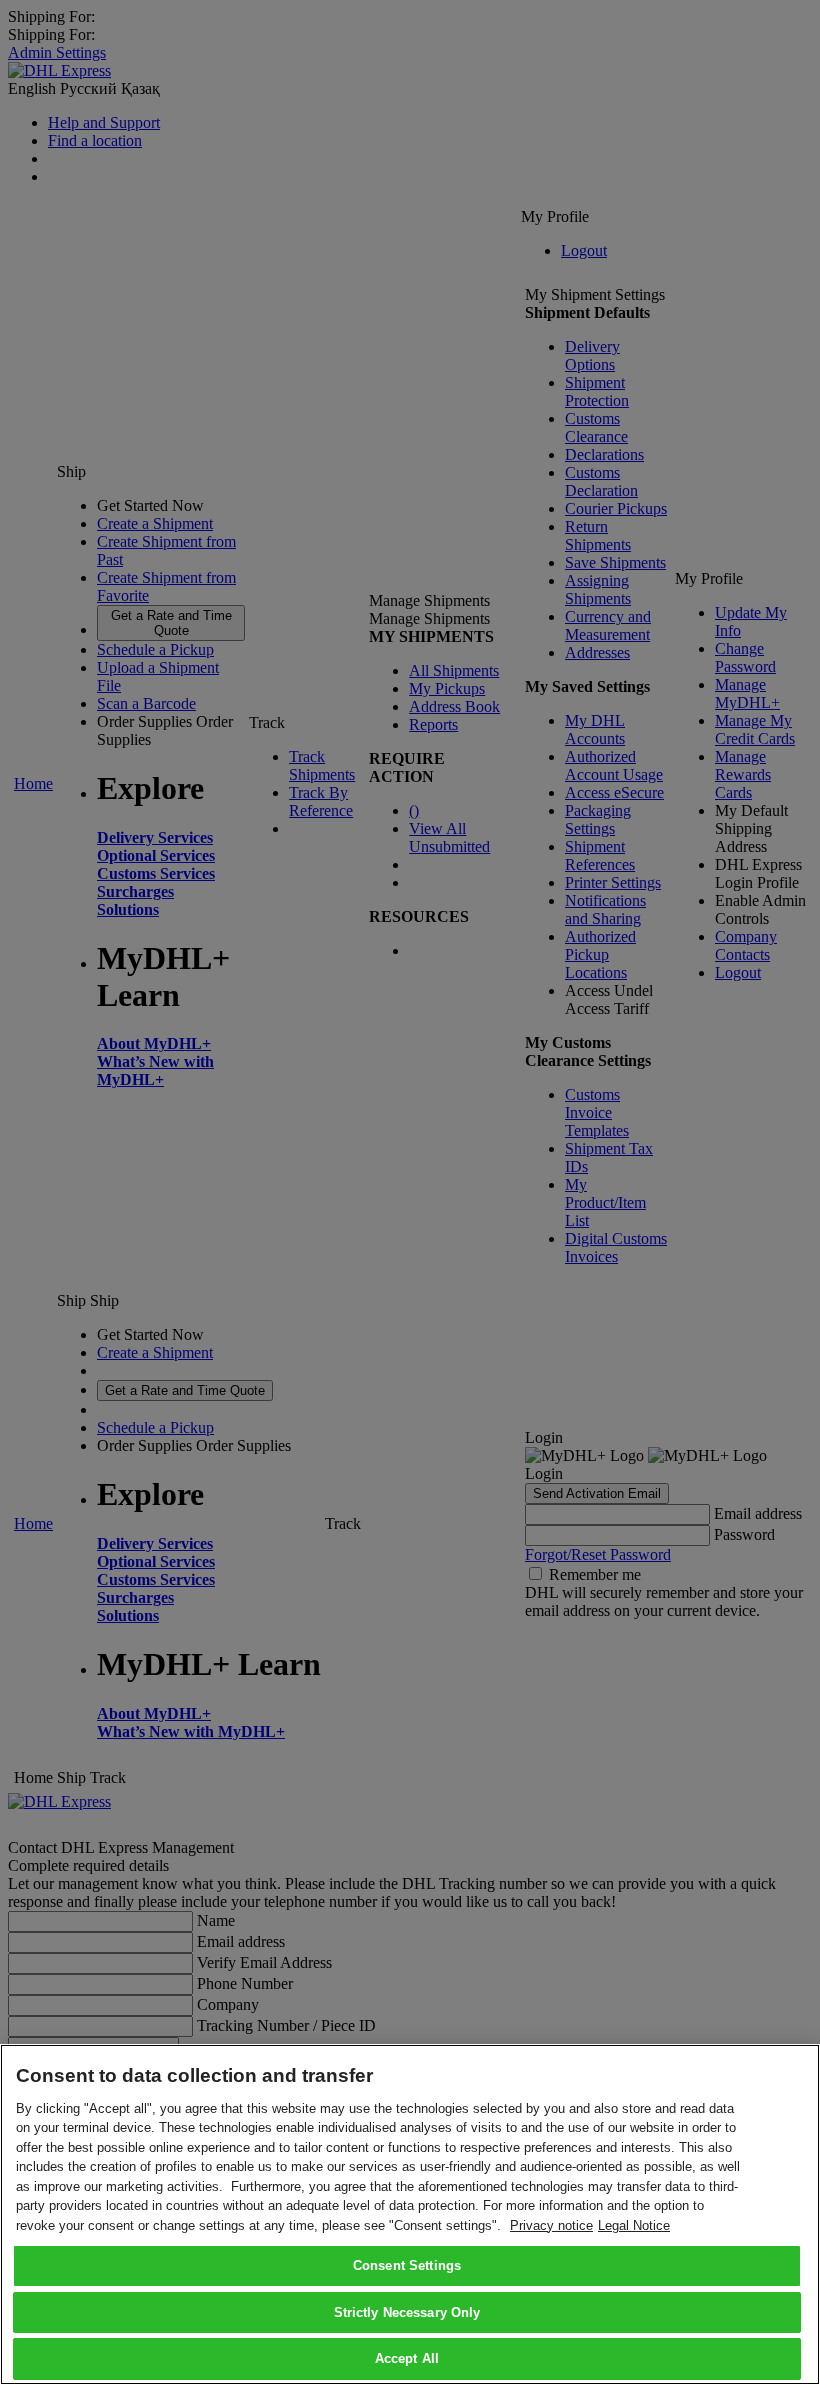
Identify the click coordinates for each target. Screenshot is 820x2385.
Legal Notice (634, 2225)
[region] (410, 2214)
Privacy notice (551, 2225)
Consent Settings (407, 2265)
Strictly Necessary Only (407, 2312)
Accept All (407, 2358)
